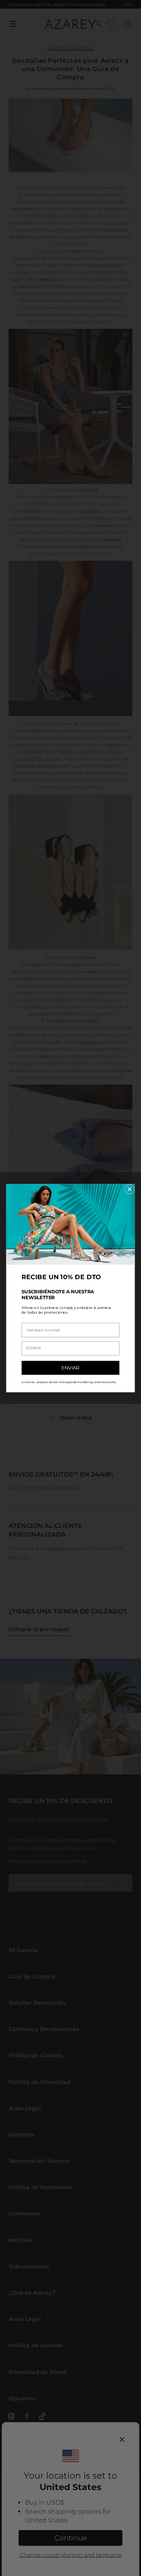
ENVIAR (70, 1367)
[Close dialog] (130, 1189)
